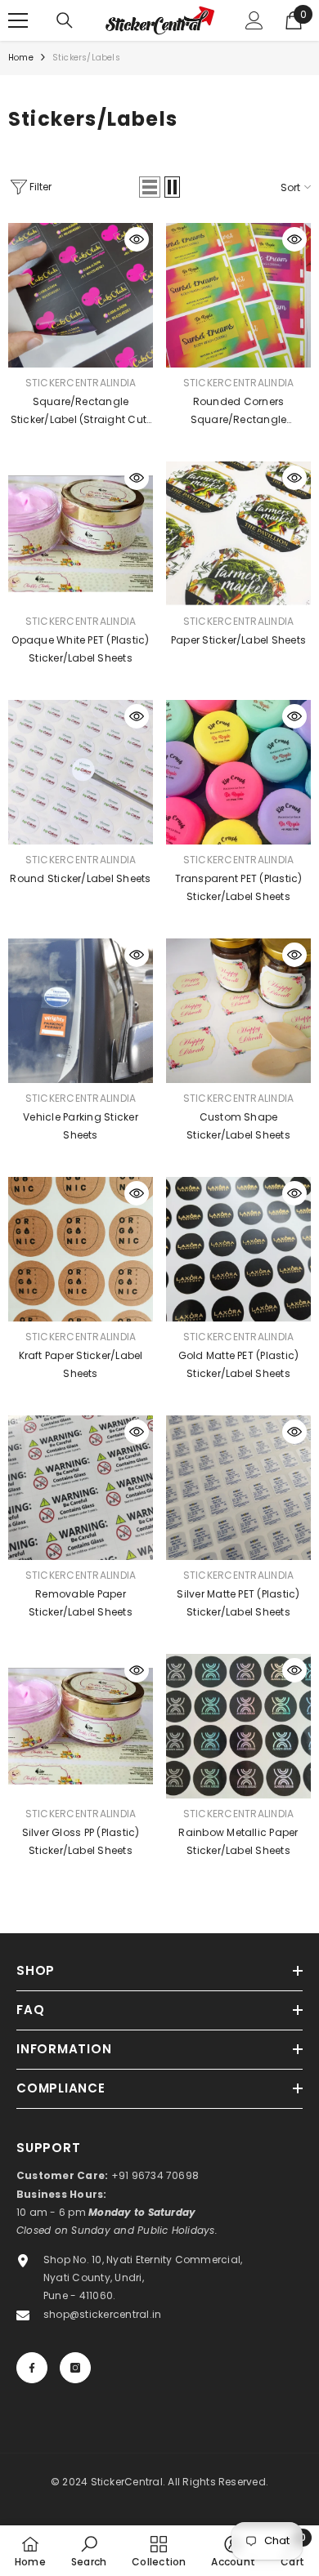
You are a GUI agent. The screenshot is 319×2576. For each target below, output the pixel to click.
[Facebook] (32, 2368)
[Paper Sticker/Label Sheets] (238, 534)
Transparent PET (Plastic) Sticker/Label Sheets (239, 887)
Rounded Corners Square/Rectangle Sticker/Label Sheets (238, 412)
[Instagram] (75, 2368)
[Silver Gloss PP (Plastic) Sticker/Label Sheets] (81, 1726)
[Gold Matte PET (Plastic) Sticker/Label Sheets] (238, 1249)
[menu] (18, 20)
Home (21, 58)
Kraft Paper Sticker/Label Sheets (81, 1364)
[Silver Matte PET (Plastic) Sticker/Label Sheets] (238, 1488)
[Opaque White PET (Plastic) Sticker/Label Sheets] (81, 534)
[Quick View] (137, 239)
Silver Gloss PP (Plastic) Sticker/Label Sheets (81, 1841)
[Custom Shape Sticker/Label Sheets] (238, 1011)
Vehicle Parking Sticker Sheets (81, 1126)
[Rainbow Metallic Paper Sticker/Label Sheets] (238, 1726)
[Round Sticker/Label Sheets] (81, 772)
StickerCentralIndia (81, 383)
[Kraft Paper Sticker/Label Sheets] (81, 1249)
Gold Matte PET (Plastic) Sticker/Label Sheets (239, 1364)
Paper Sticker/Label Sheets (238, 640)
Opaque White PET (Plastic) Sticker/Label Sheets (80, 649)
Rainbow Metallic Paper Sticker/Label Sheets (238, 1841)
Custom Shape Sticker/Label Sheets (238, 1126)
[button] (150, 187)
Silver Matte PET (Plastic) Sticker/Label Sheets (238, 1603)
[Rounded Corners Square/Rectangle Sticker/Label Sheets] (238, 295)
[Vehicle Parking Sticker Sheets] (81, 1011)
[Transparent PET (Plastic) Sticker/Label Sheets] (238, 772)
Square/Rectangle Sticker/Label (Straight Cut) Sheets (81, 412)
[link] (89, 2551)
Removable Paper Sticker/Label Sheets (81, 1603)
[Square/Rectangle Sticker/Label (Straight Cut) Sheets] (81, 295)
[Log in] (254, 20)
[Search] (65, 20)
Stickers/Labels (86, 58)
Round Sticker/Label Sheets (80, 878)
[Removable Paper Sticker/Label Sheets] (81, 1488)
